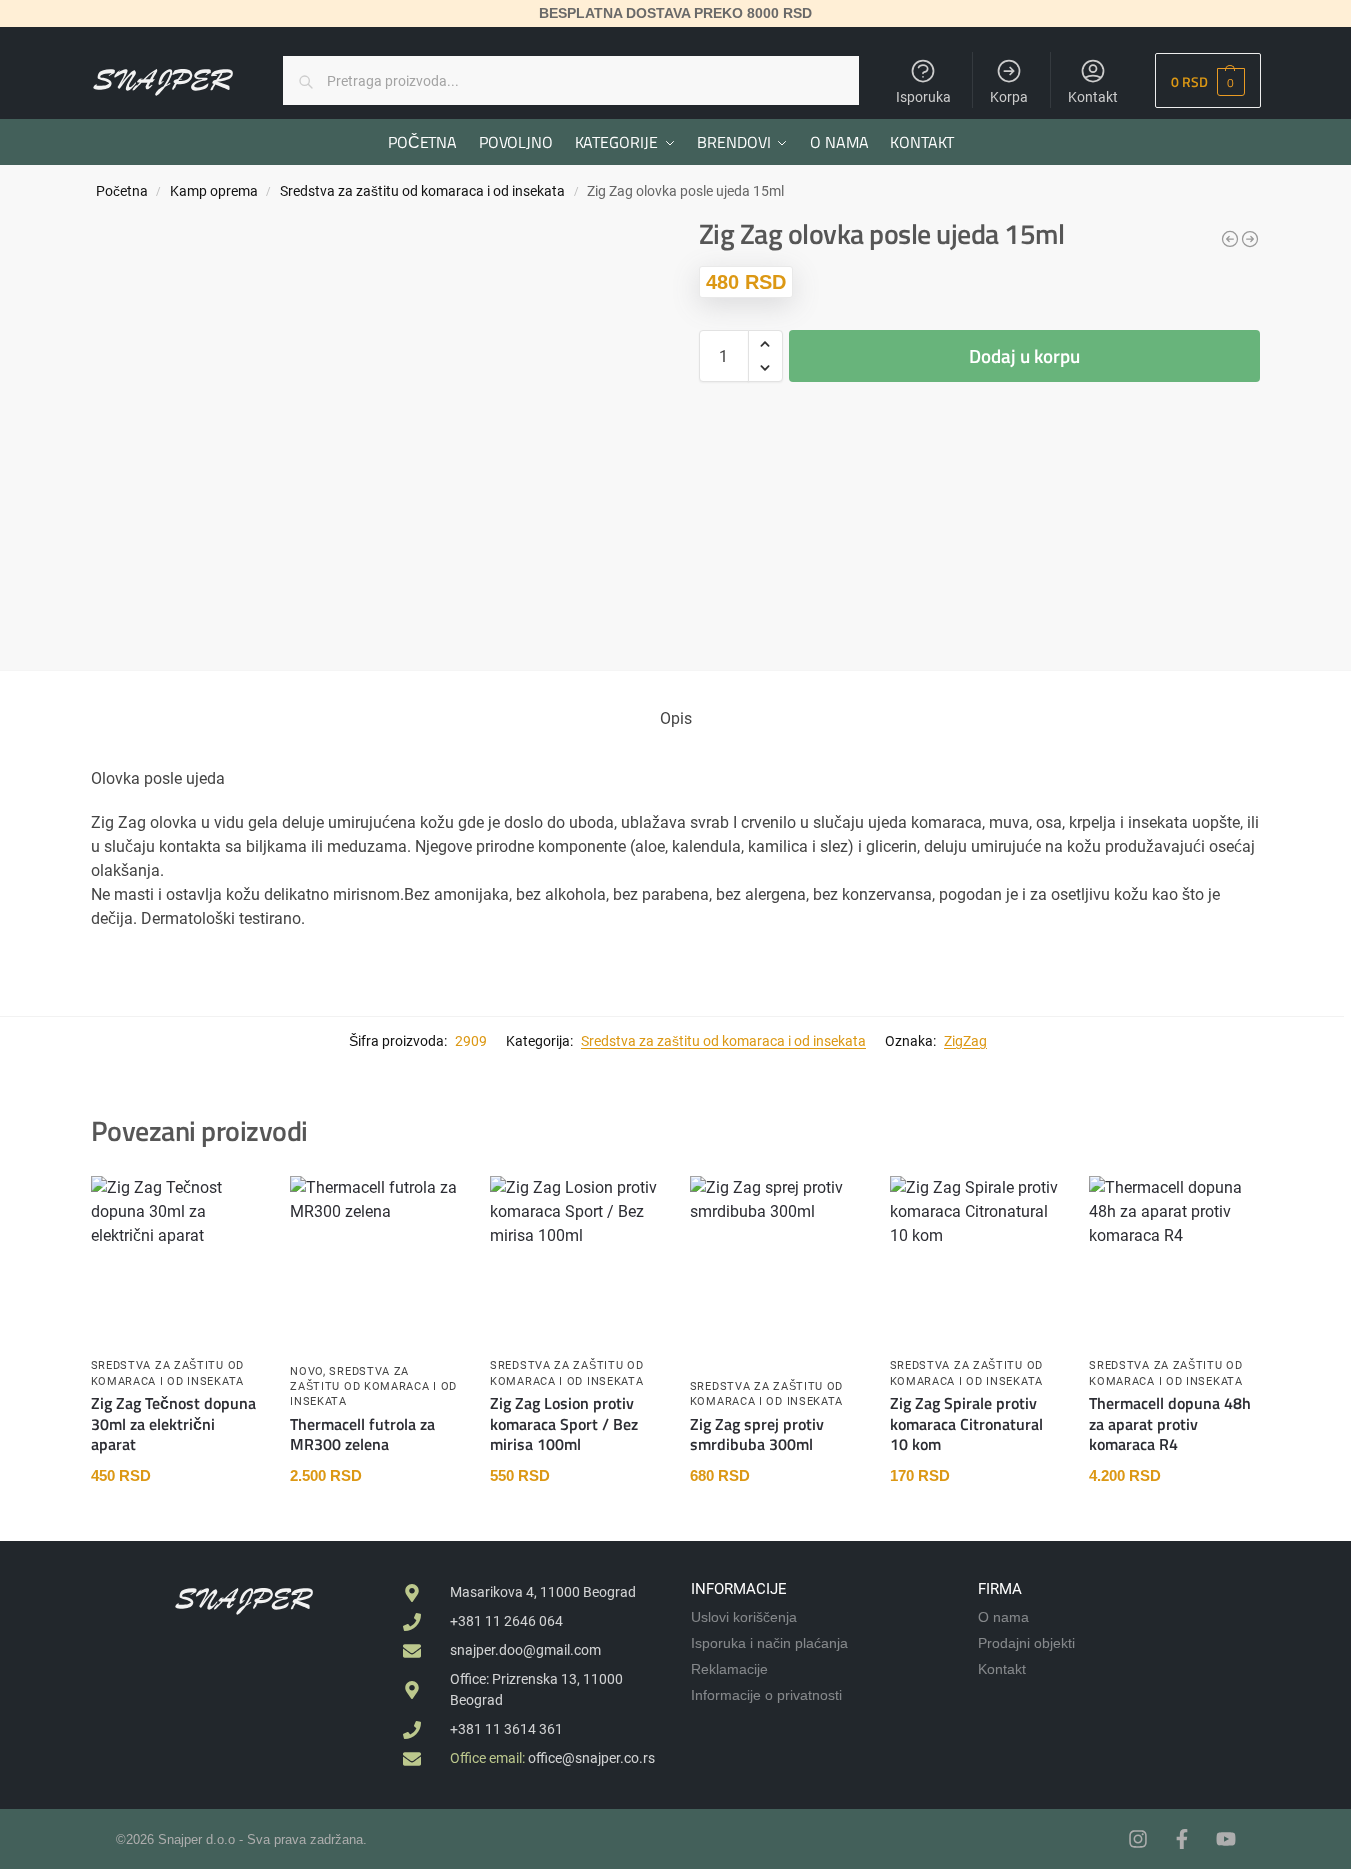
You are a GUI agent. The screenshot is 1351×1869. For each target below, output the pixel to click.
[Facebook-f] (1182, 1839)
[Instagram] (1138, 1839)
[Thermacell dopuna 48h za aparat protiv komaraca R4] (1174, 1261)
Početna (122, 191)
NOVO (306, 1371)
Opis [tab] (676, 718)
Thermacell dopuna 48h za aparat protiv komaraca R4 (1170, 1424)
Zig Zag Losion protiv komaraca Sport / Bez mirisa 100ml (564, 1424)
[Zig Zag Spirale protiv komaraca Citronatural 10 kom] (975, 1239)
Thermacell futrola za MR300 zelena (362, 1435)
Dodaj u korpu (1024, 355)
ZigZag (965, 1041)
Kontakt (1093, 97)
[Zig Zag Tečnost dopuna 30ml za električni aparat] (176, 1260)
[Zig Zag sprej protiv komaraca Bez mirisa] (1230, 239)
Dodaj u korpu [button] (175, 1521)
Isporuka (923, 97)
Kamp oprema (214, 191)
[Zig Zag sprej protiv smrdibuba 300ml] (775, 1239)
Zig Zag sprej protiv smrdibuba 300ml (757, 1435)
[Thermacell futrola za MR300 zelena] (375, 1261)
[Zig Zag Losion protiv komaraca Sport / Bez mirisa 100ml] (1250, 239)
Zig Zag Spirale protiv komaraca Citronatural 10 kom (966, 1424)
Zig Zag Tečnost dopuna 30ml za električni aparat (173, 1424)
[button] (1207, 80)
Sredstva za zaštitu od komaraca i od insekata (422, 191)
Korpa (1009, 97)
